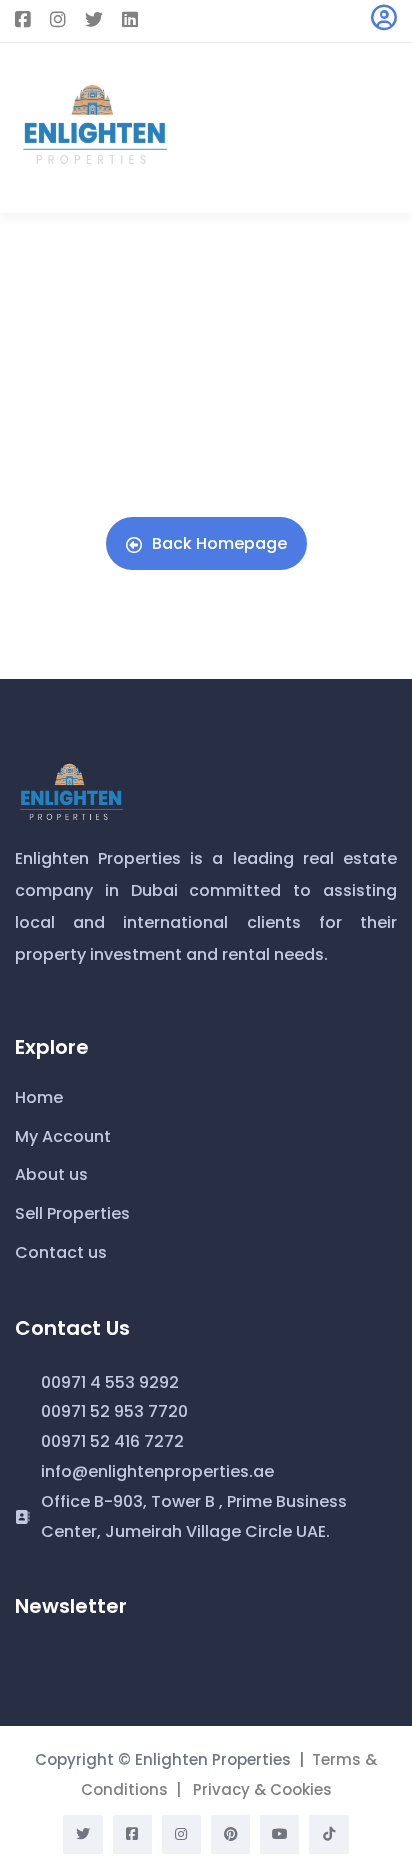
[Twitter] (82, 1834)
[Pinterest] (230, 1834)
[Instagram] (181, 1834)
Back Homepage (219, 543)
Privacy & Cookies (262, 1789)
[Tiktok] (328, 1834)
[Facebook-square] (132, 1834)
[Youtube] (279, 1834)
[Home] (70, 791)
